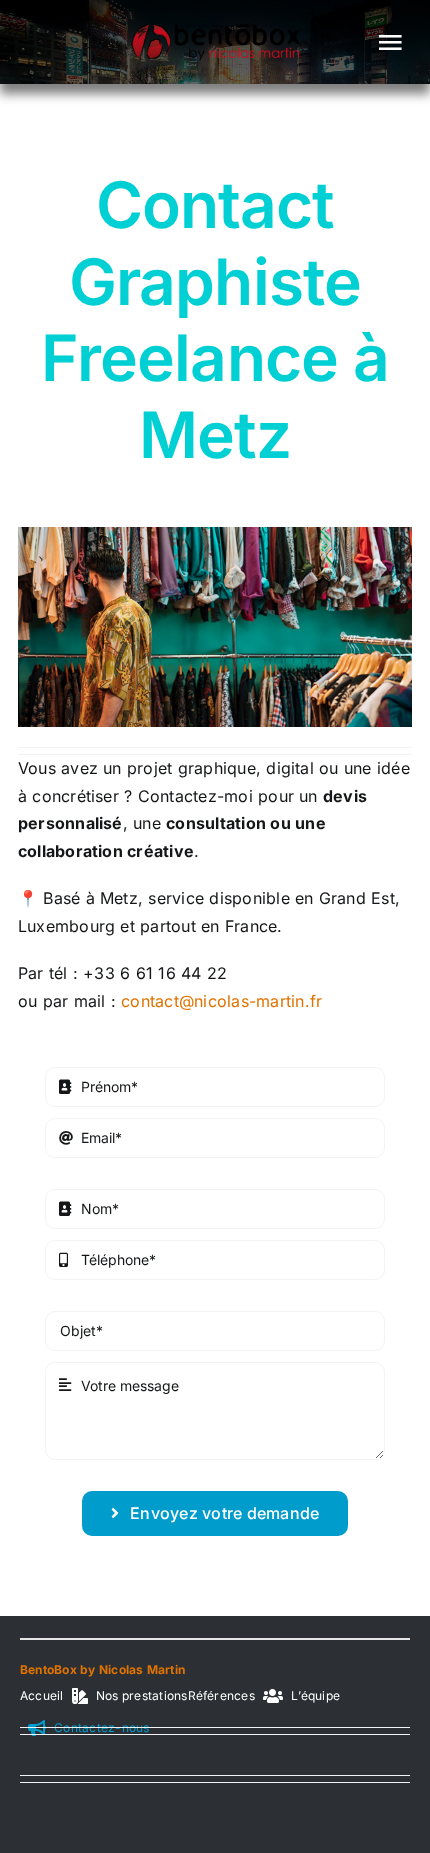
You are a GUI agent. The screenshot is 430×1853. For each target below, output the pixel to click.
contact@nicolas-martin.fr (221, 1001)
